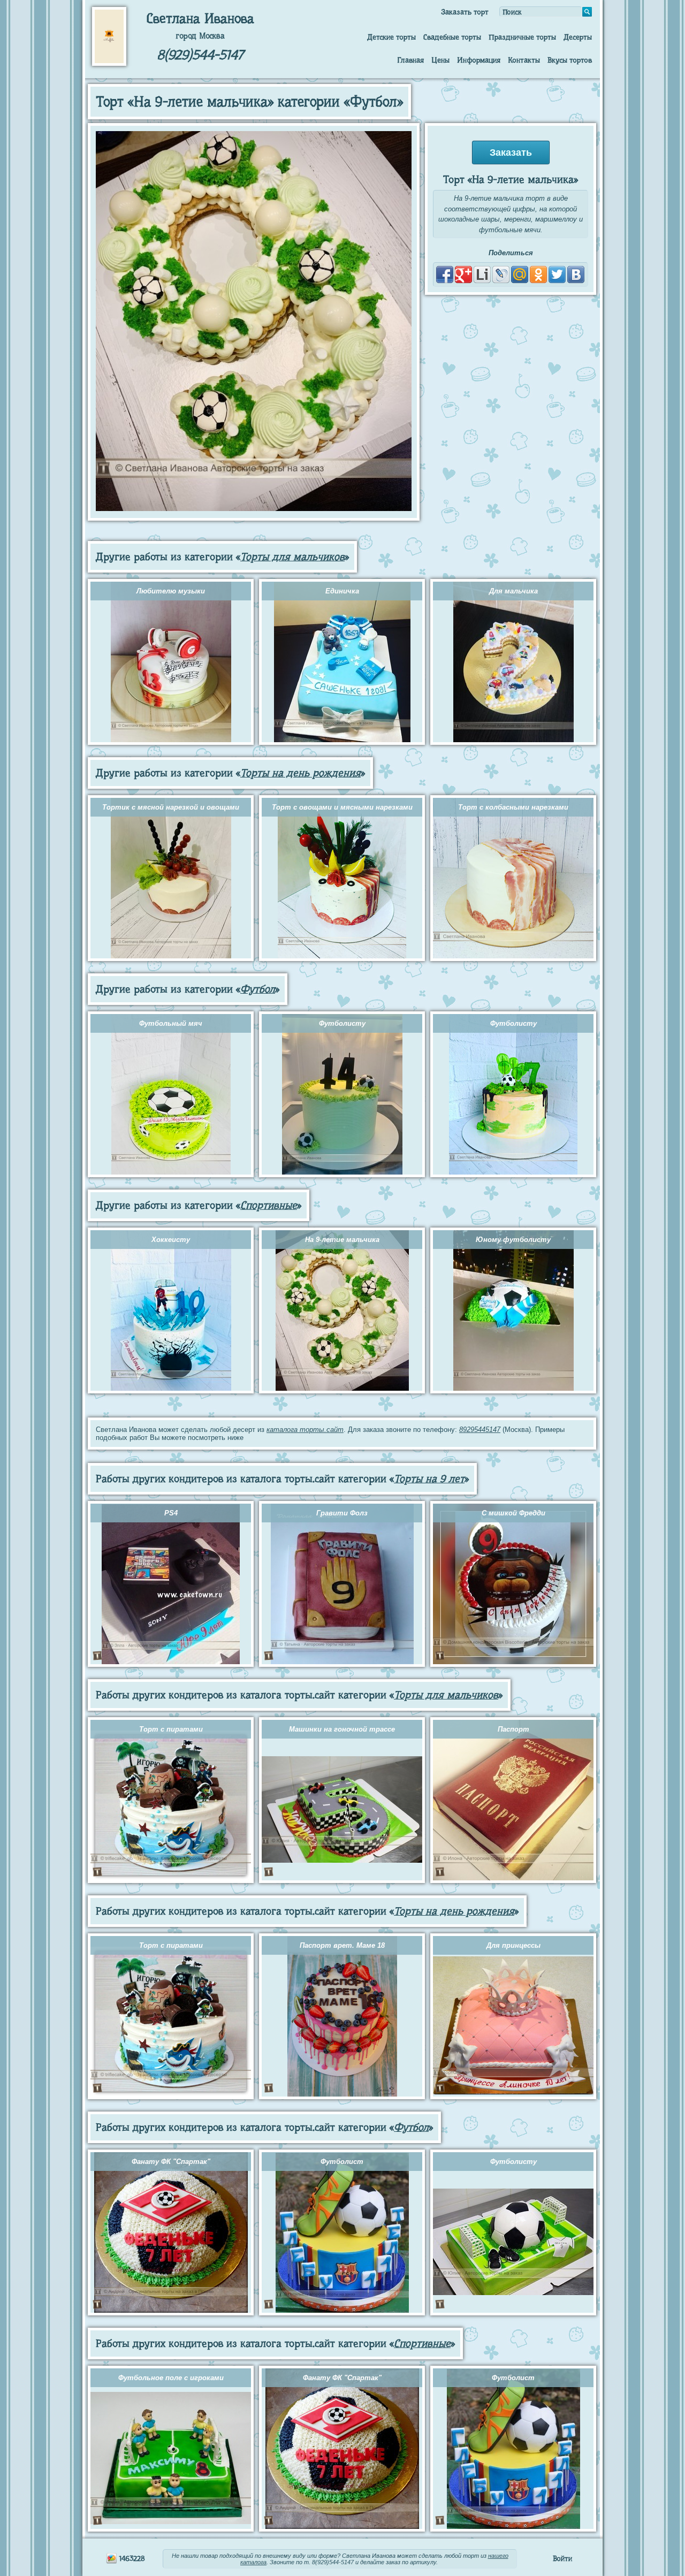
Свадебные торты (452, 37)
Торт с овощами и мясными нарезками (342, 807)
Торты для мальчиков (292, 557)
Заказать (511, 153)
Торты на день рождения (300, 773)
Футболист (342, 2162)
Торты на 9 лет (429, 1479)
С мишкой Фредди (513, 1513)
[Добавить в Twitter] (557, 275)
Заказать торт (465, 12)
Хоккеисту (171, 1240)
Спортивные (269, 1205)
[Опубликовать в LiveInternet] (482, 275)
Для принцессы (513, 1945)
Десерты (578, 37)
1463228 (131, 2558)
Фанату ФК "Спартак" (171, 2162)
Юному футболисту (513, 1240)
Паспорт (513, 1729)
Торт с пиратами (171, 1729)
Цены (440, 60)
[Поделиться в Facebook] (445, 275)
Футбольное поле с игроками (171, 2378)
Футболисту (342, 1023)
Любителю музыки (171, 591)
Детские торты (391, 37)
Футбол (258, 989)
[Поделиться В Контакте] (576, 275)
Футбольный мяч (171, 1023)
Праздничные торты (522, 37)
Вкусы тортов (570, 60)
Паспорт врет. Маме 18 (342, 1945)
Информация (479, 60)
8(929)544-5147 (200, 55)
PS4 (171, 1513)
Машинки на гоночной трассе (342, 1729)
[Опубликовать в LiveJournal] (501, 275)
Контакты (524, 60)
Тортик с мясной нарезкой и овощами (171, 807)
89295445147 (480, 1430)
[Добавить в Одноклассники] (538, 275)
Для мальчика (513, 591)
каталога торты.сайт (305, 1430)
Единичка (342, 591)
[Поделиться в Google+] (463, 275)
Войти (562, 2558)
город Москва (200, 36)
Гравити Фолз (342, 1513)
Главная (410, 60)
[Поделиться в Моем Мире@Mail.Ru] (520, 275)
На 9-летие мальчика (342, 1240)
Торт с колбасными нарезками (513, 807)
